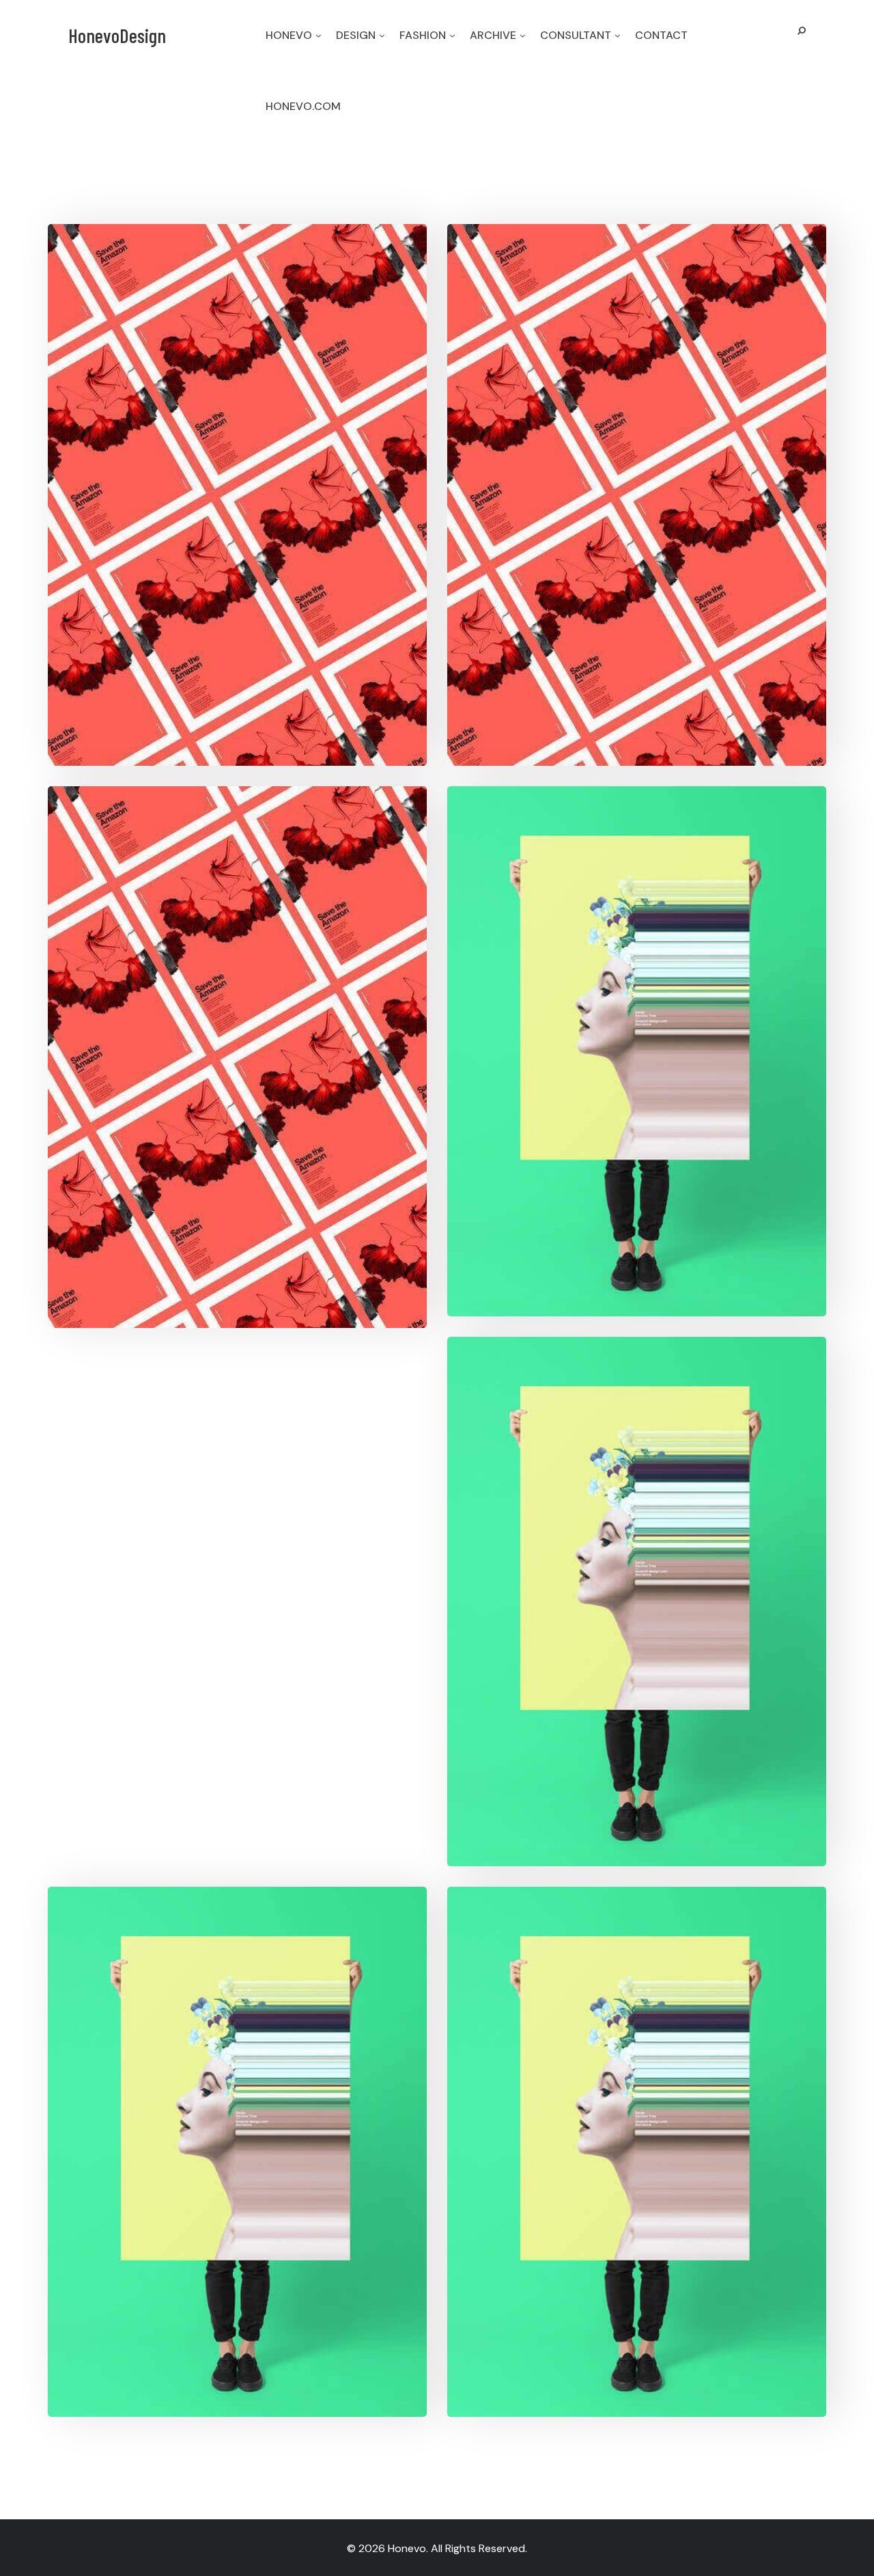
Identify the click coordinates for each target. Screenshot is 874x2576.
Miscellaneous (667, 1024)
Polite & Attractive (637, 434)
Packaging (667, 468)
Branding (187, 468)
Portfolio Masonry (637, 2090)
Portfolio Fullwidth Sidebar (238, 995)
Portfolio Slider (637, 1540)
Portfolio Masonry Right (637, 990)
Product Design (268, 468)
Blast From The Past (238, 434)
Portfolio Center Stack (238, 2090)
